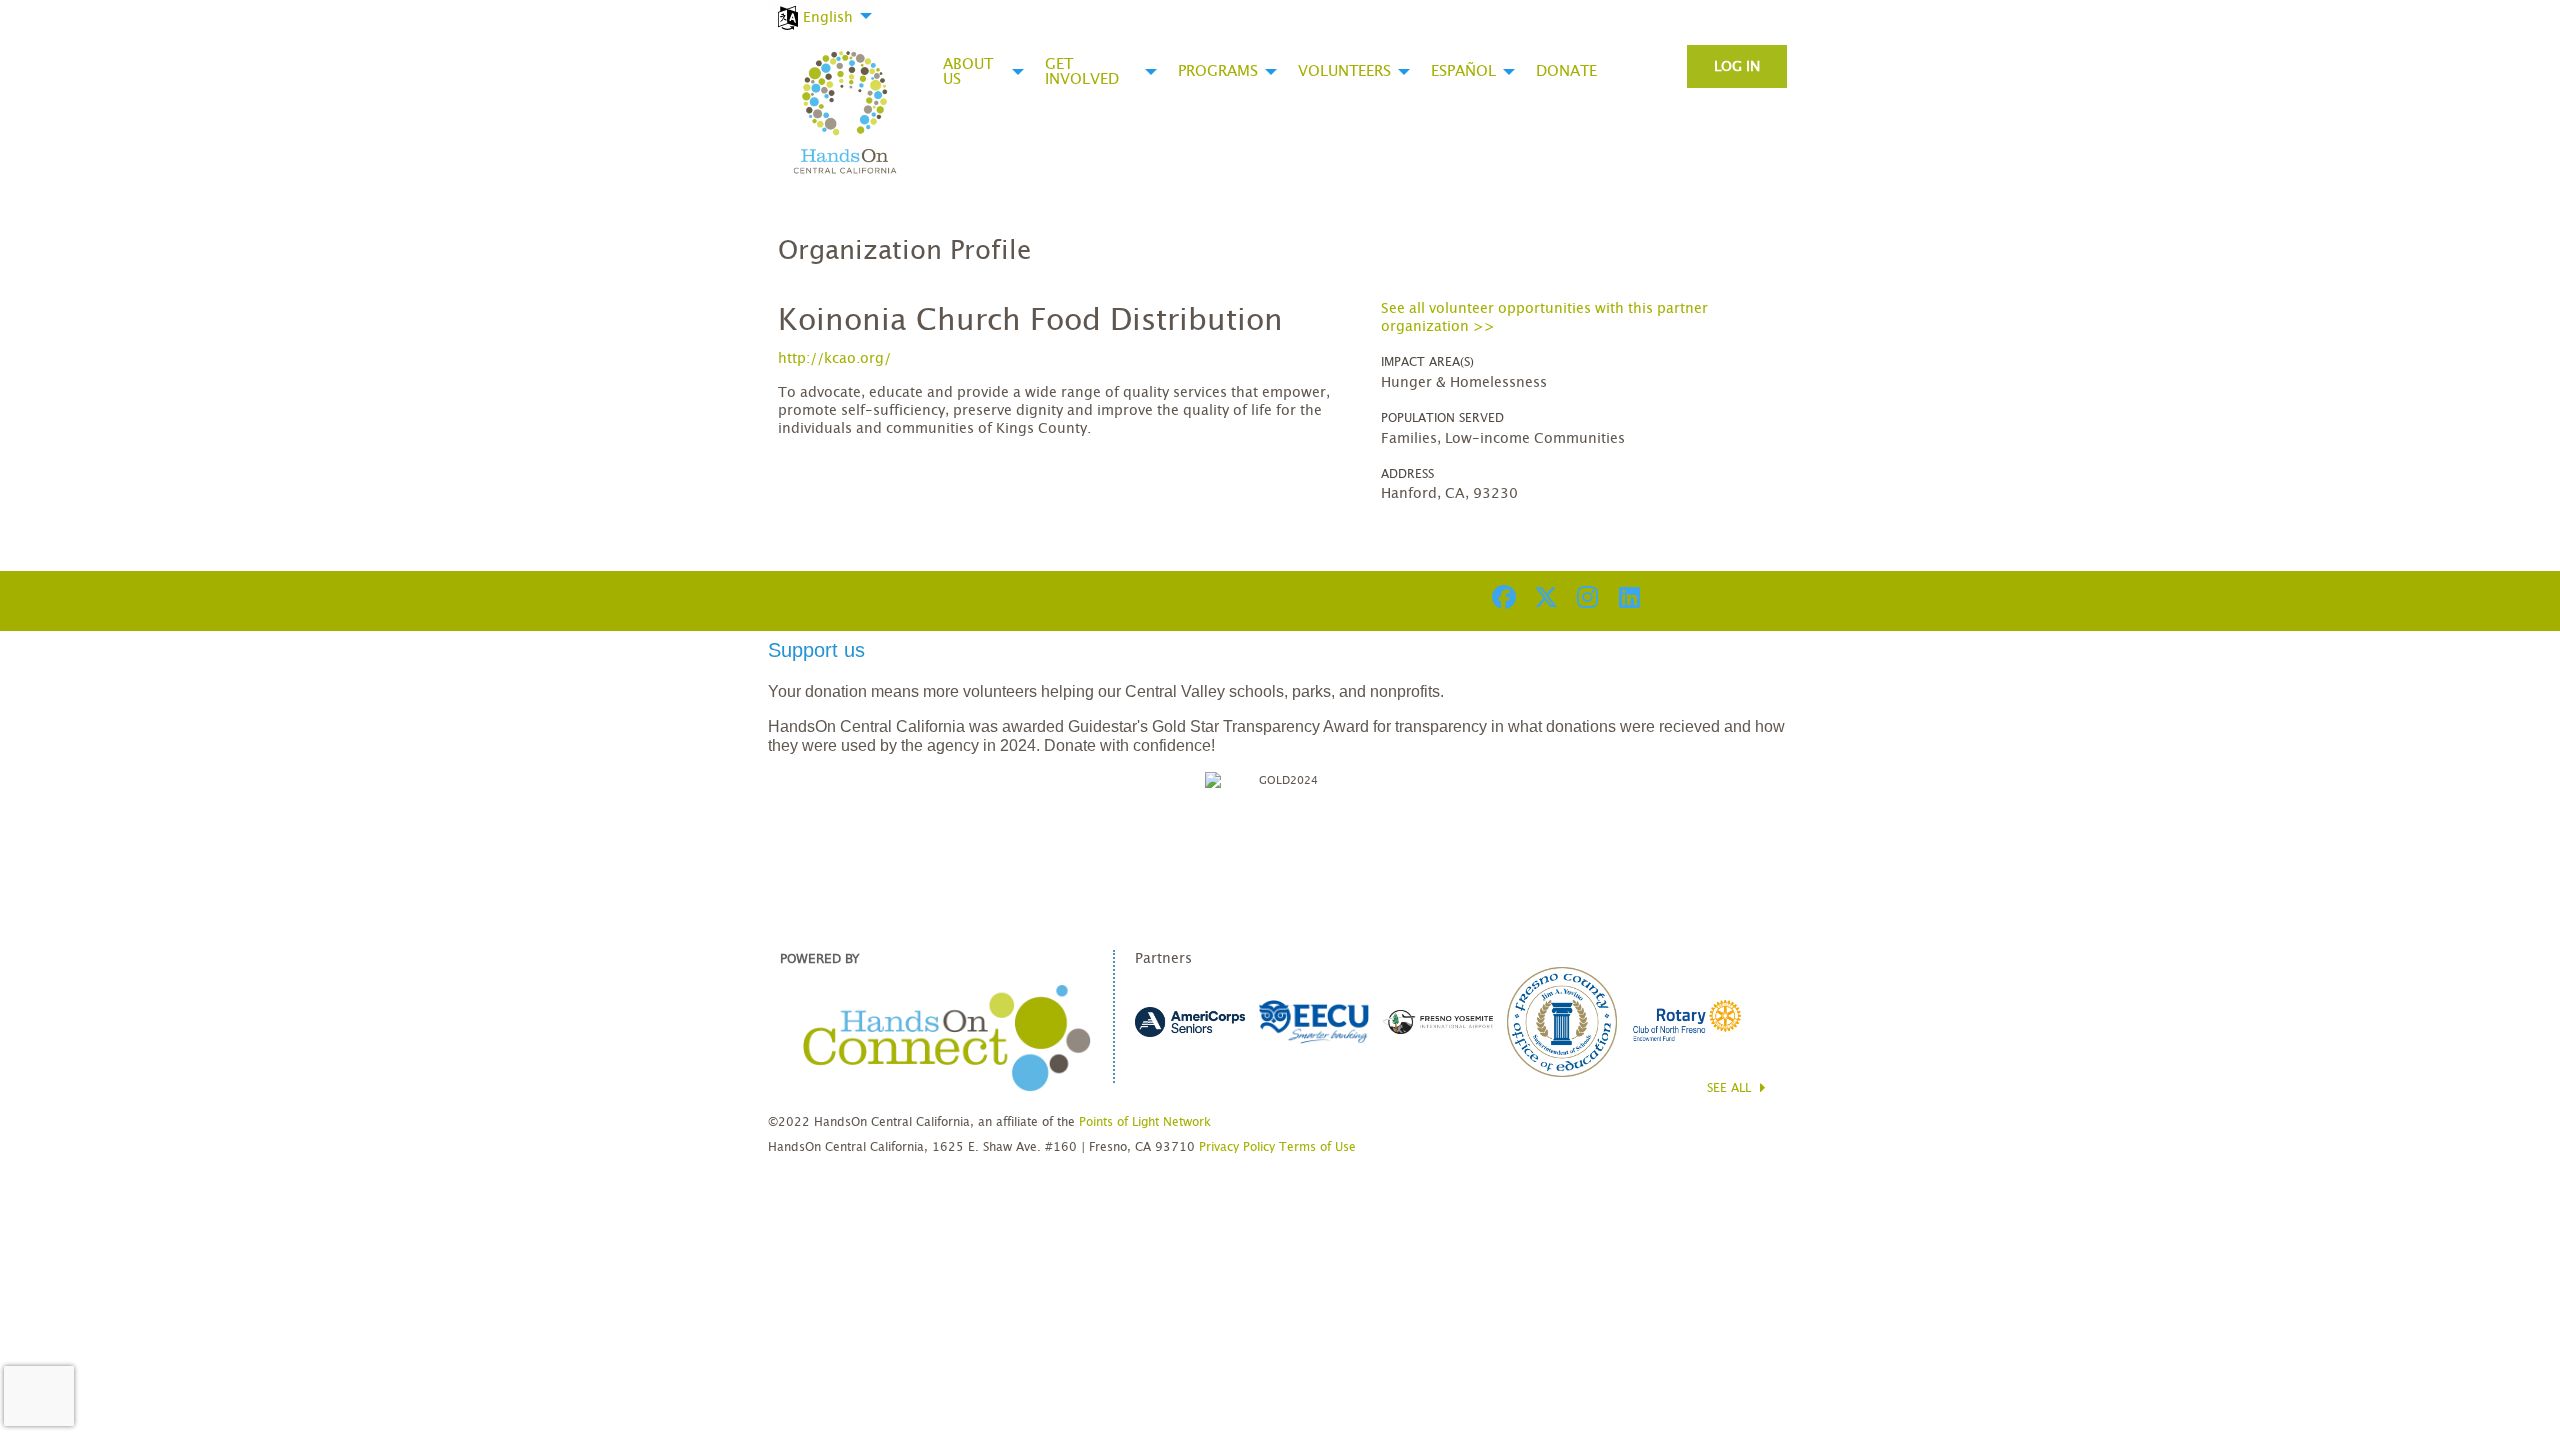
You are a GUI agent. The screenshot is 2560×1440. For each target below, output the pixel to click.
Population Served (1442, 418)
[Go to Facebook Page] (1501, 597)
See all (1731, 1088)
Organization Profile (904, 251)
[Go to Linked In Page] (1627, 597)
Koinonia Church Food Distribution (1030, 321)
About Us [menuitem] (968, 72)
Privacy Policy (1237, 1147)
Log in (1737, 67)
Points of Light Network (1145, 1122)
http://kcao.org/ (834, 359)
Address (1407, 474)
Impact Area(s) (1427, 362)
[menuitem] (822, 6)
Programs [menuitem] (1218, 71)
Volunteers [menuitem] (1344, 71)
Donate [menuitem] (1566, 71)
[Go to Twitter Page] (1543, 597)
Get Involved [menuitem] (1082, 72)
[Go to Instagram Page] (1585, 597)
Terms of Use (1317, 1147)
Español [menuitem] (1463, 71)
